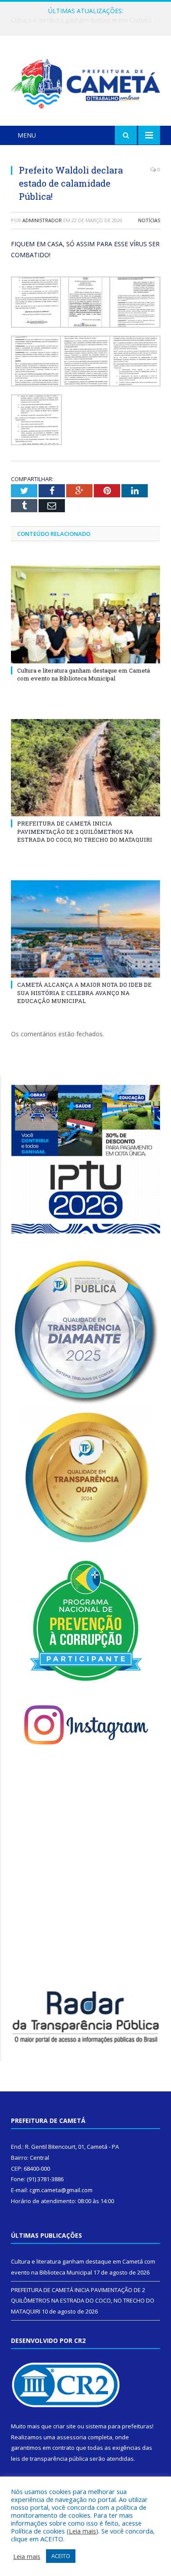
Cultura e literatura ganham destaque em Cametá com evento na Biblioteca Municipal (84, 674)
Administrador (42, 220)
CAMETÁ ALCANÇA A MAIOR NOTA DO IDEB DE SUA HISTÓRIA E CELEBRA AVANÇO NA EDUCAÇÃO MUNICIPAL (84, 992)
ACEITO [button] (61, 2556)
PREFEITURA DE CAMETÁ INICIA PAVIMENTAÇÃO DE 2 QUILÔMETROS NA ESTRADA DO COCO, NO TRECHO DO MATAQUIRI (88, 20)
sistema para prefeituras (119, 2426)
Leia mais (82, 2531)
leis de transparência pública (50, 2459)
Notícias (149, 220)
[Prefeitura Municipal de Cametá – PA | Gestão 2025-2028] (85, 82)
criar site (64, 2426)
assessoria (71, 2437)
